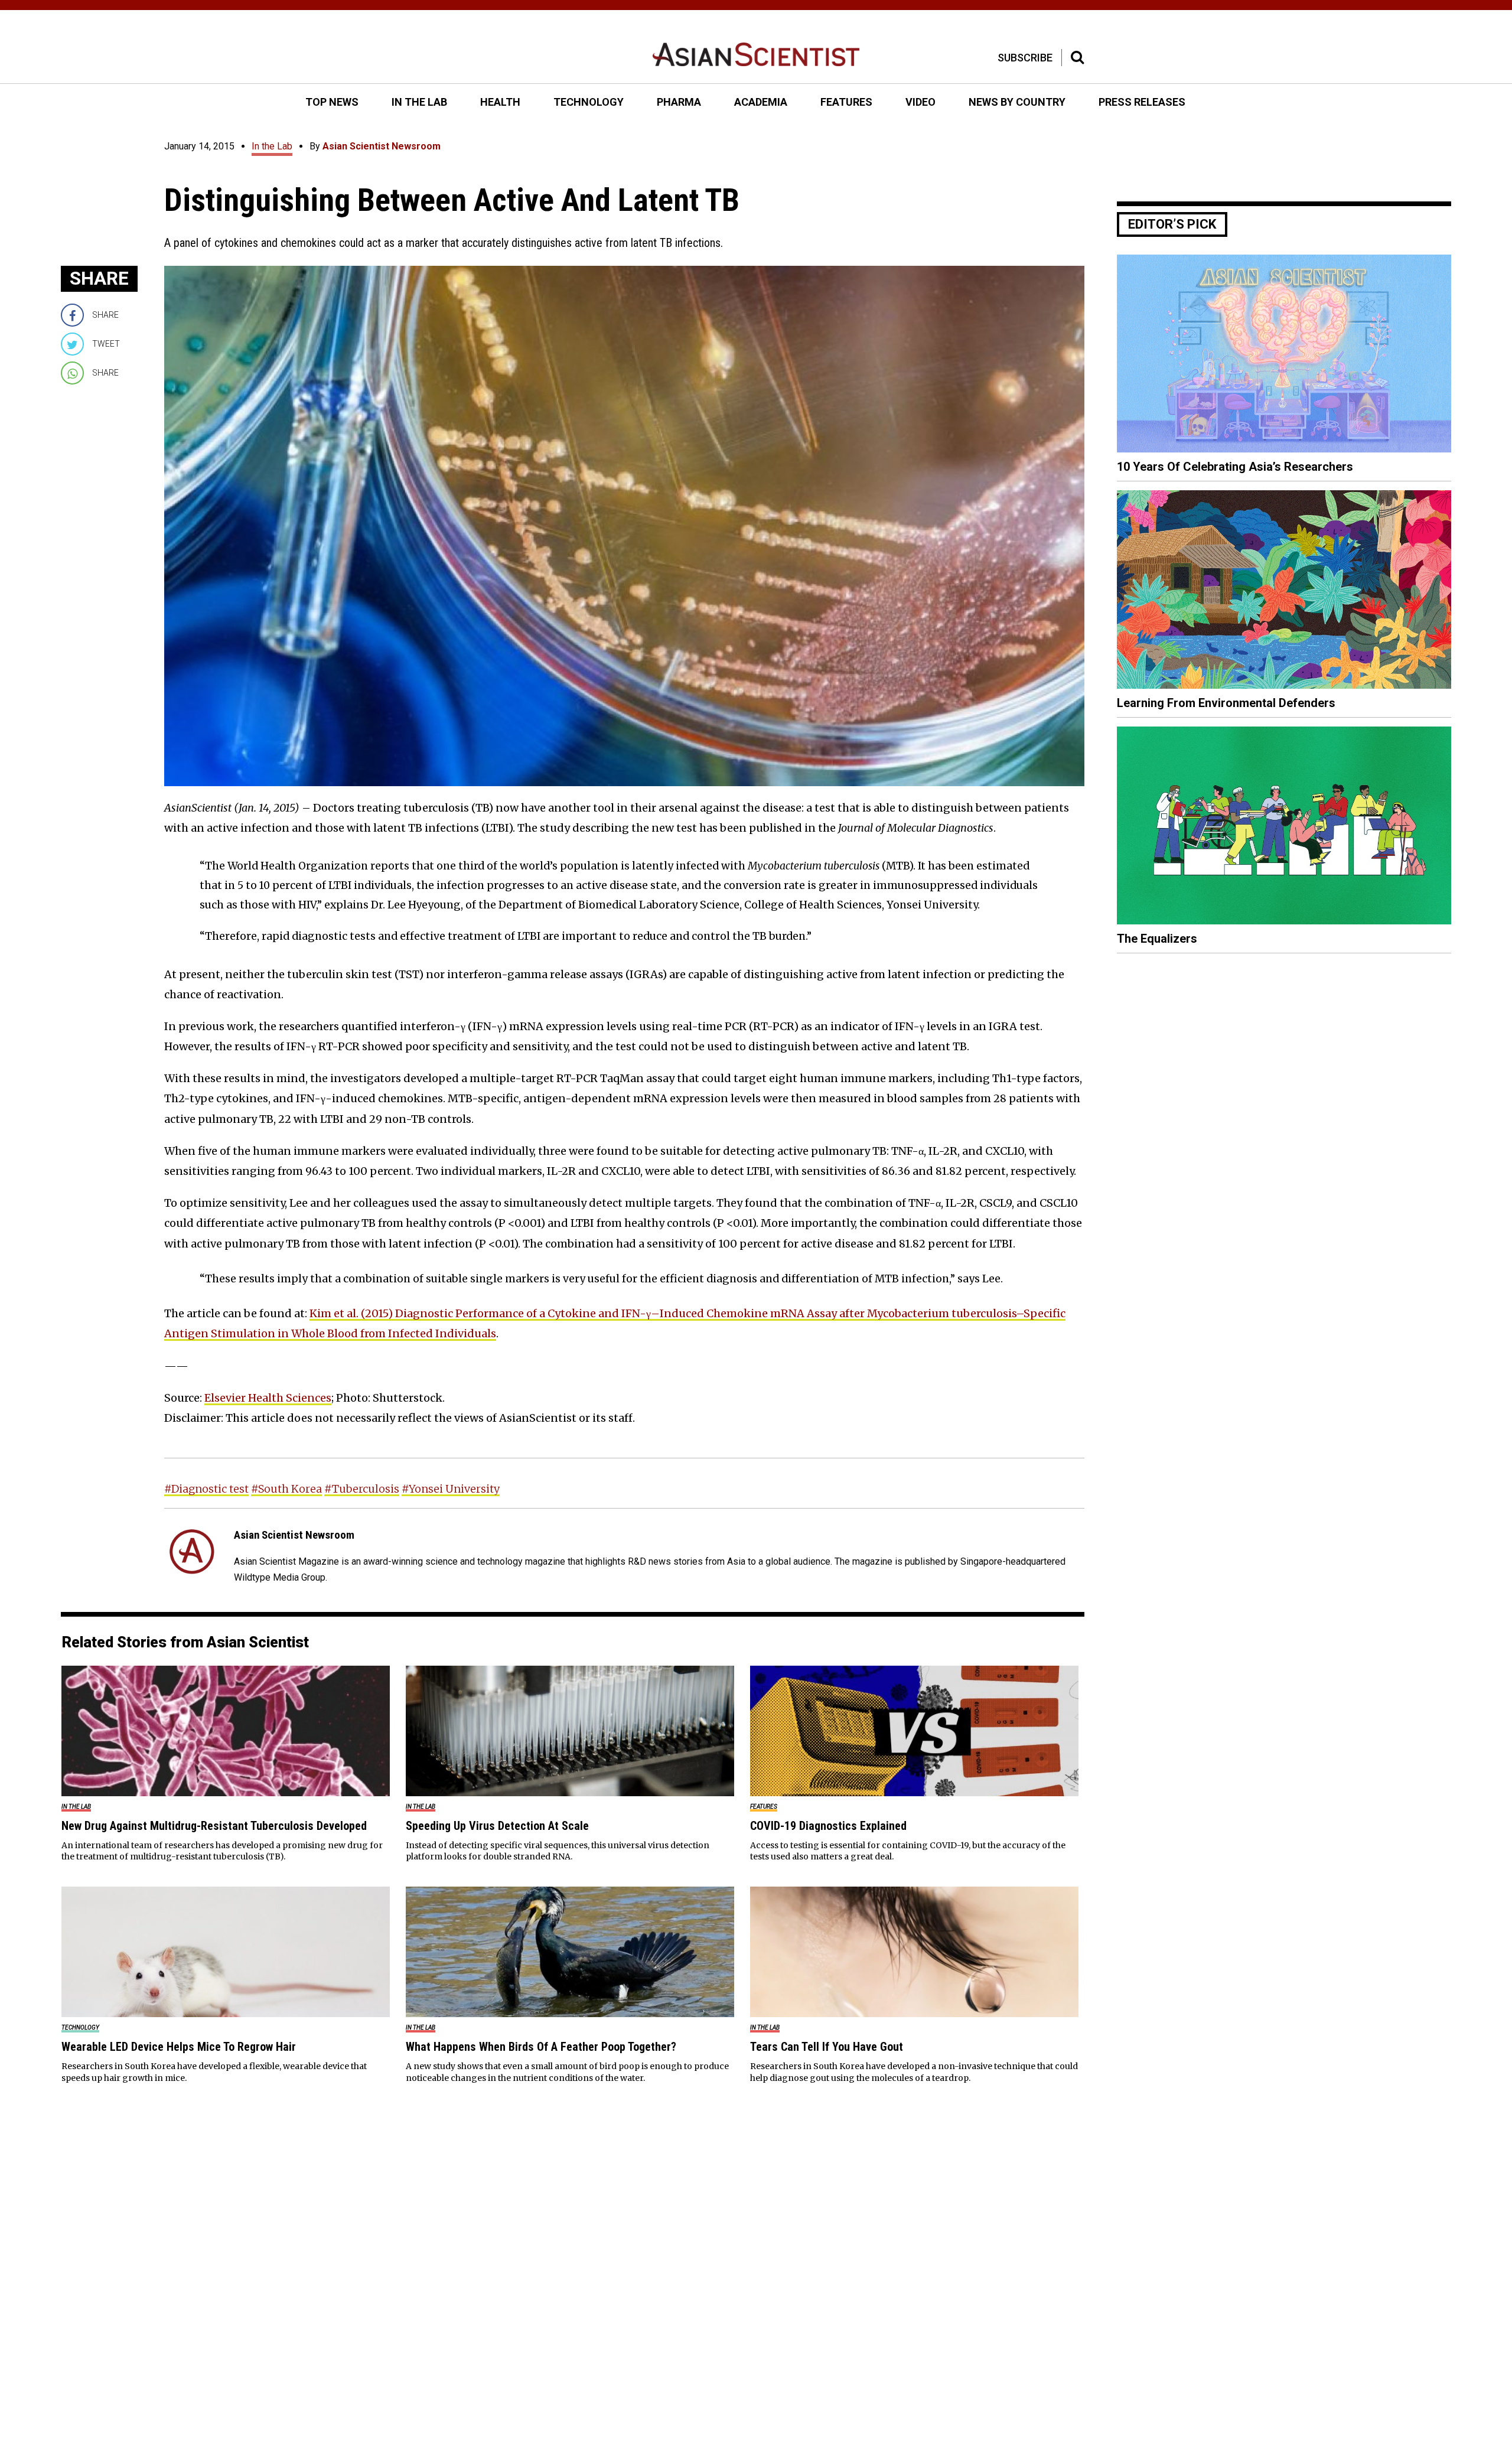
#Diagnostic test (206, 1489)
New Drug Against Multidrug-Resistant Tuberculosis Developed (214, 1826)
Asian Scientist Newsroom (382, 146)
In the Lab (272, 146)
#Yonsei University (451, 1489)
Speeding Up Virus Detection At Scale (497, 1826)
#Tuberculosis (362, 1489)
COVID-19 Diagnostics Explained (828, 1826)
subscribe (1025, 58)
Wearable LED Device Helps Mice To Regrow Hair (179, 2047)
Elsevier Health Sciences (268, 1398)
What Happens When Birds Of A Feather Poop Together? (541, 2047)
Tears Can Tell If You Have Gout (827, 2047)
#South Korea (286, 1489)
